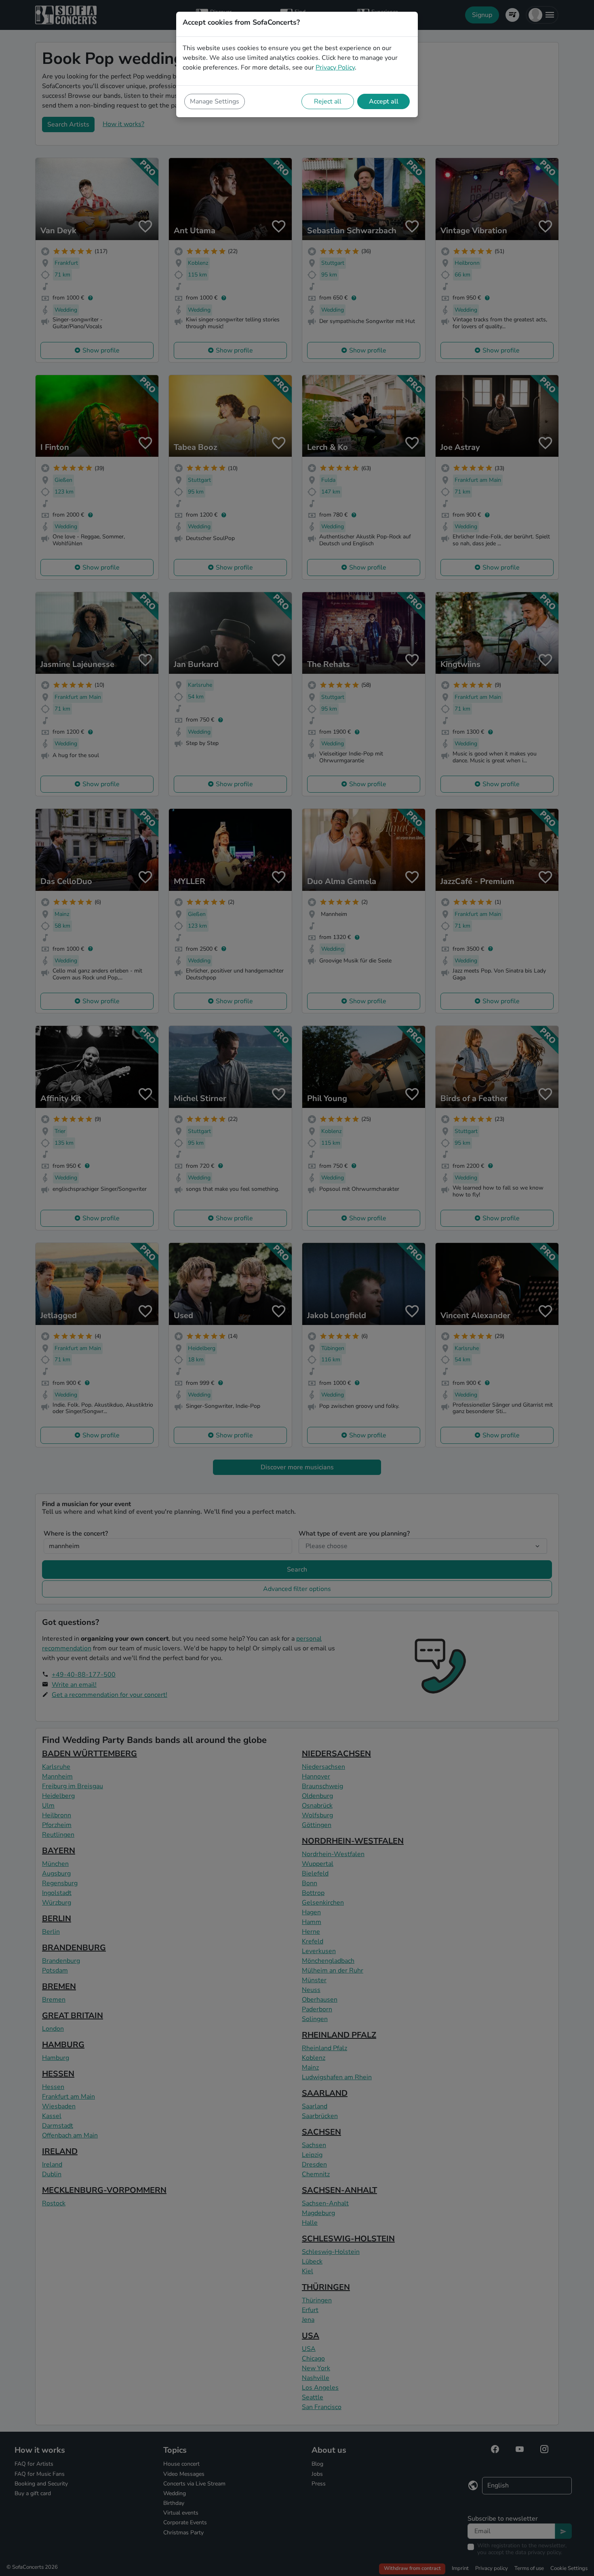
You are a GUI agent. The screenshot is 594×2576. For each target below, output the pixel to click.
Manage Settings (215, 101)
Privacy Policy (335, 68)
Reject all (328, 101)
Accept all (384, 101)
